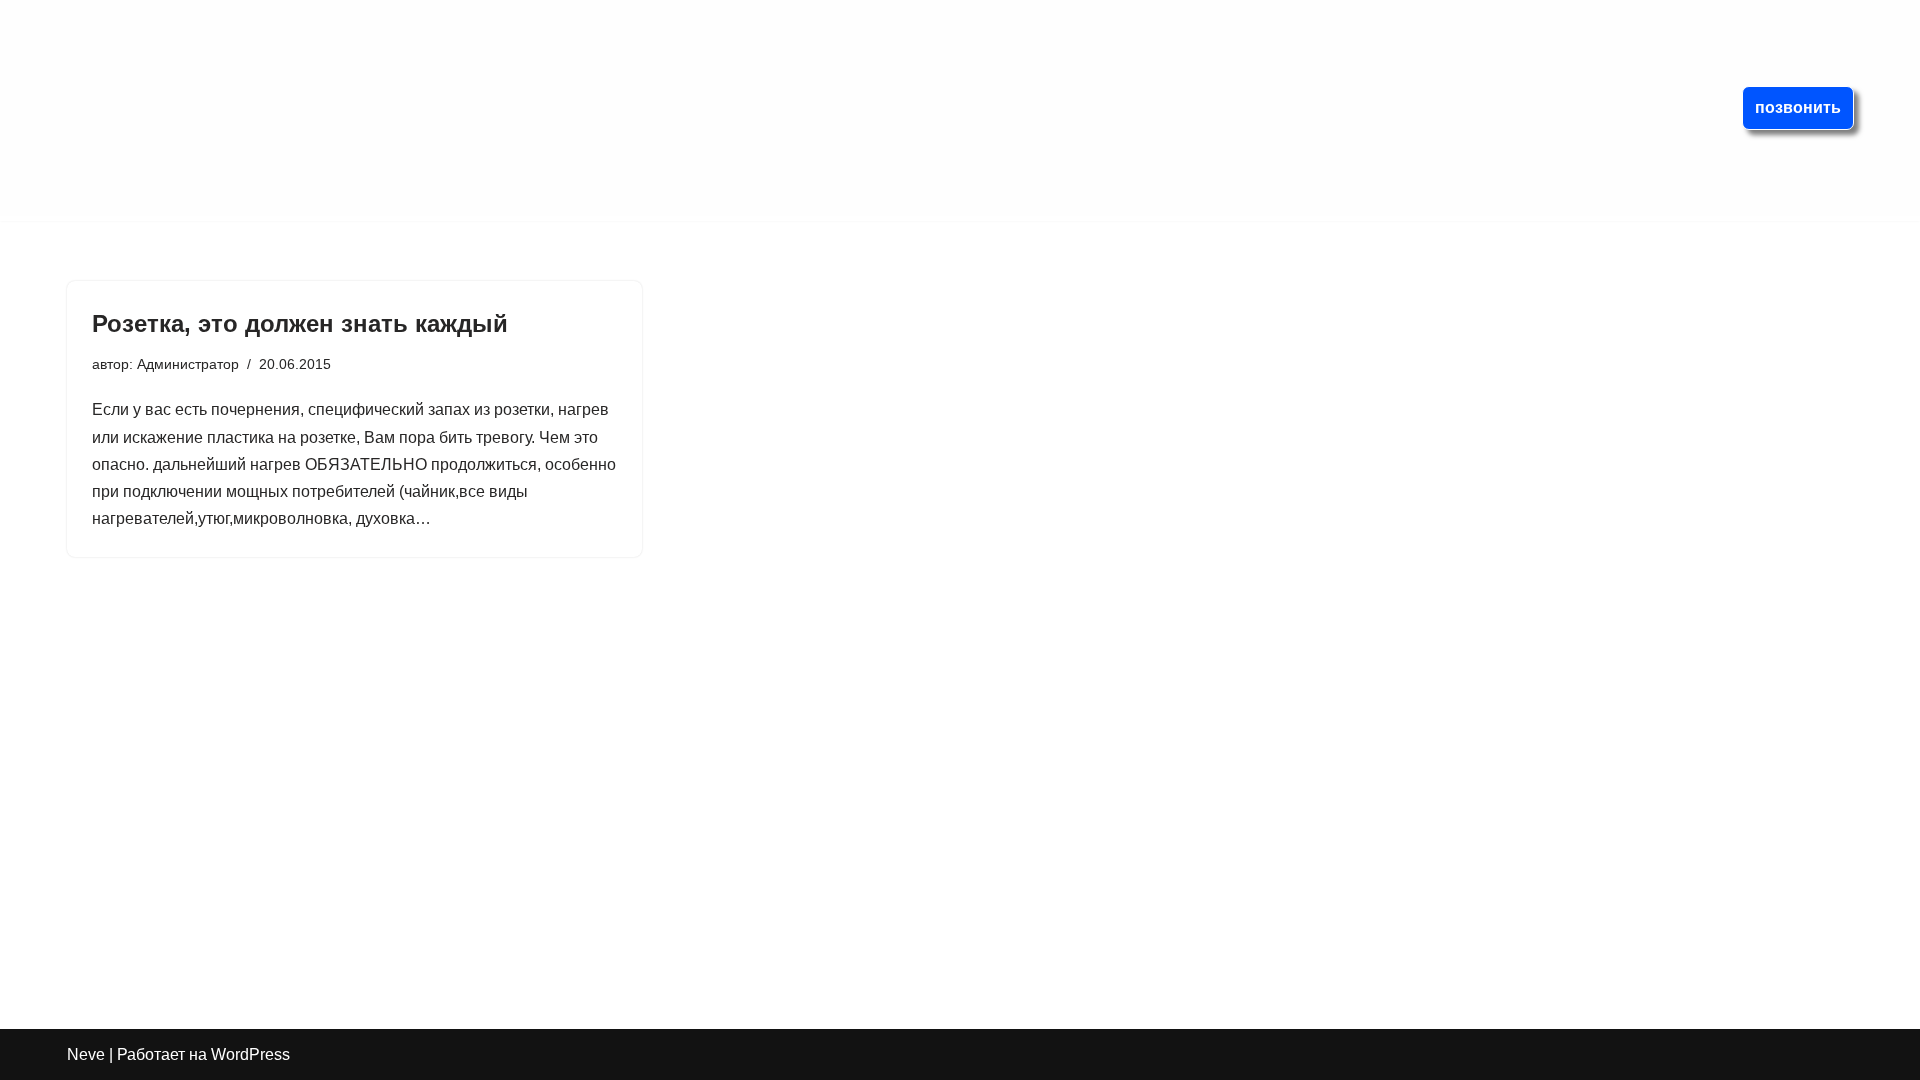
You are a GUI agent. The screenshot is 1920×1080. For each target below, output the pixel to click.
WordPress (250, 1054)
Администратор (188, 364)
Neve (86, 1054)
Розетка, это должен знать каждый (300, 323)
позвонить (1798, 107)
